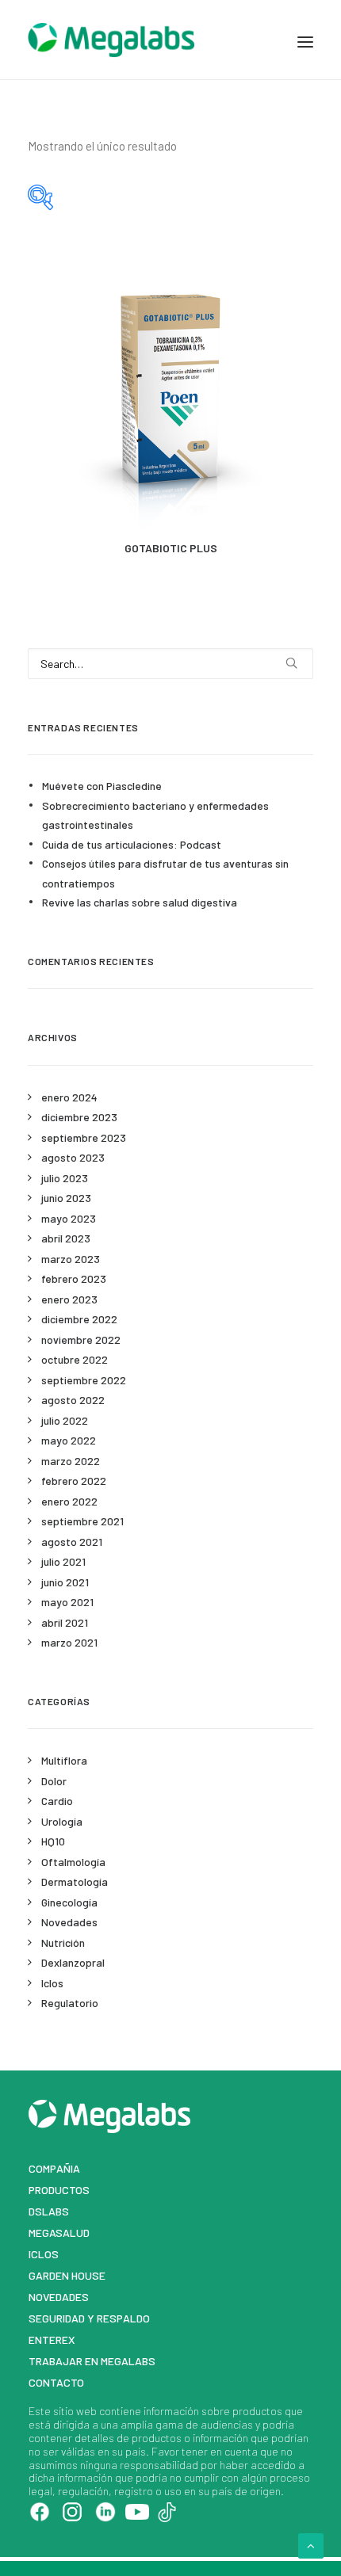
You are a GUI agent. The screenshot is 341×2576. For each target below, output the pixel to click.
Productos (59, 2190)
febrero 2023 (74, 1278)
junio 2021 (65, 1582)
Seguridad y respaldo (89, 2318)
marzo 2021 (69, 1642)
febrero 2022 (74, 1481)
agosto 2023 (73, 1157)
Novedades (69, 1922)
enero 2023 (69, 1299)
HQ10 (53, 1841)
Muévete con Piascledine (102, 786)
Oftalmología (73, 1862)
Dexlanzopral (73, 1962)
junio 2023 (66, 1198)
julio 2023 (65, 1178)
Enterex (52, 2339)
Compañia (54, 2168)
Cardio (57, 1801)
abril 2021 (65, 1622)
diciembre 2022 (79, 1319)
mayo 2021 (67, 1602)
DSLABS (49, 2211)
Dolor (54, 1781)
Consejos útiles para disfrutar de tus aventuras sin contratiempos (165, 873)
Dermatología (75, 1881)
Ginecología (69, 1902)
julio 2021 (63, 1561)
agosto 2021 (72, 1542)
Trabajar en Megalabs (92, 2361)
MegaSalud (59, 2233)
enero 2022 (69, 1501)
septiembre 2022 (84, 1380)
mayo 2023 (69, 1218)
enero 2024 (69, 1097)
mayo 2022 (69, 1440)
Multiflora (64, 1760)
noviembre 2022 (81, 1340)
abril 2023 (66, 1238)
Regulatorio (70, 2003)
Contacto (56, 2382)
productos (257, 2411)
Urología (62, 1821)
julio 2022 (65, 1420)
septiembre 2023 (84, 1137)
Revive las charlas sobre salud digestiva (140, 902)
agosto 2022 (73, 1400)
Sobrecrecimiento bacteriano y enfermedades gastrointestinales (155, 815)
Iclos (52, 1983)
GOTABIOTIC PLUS (171, 548)
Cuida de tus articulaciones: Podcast (132, 844)
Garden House (67, 2275)
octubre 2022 (75, 1359)
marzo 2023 (71, 1259)
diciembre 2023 (79, 1117)
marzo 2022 (71, 1461)
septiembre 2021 (82, 1521)
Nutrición (63, 1942)
